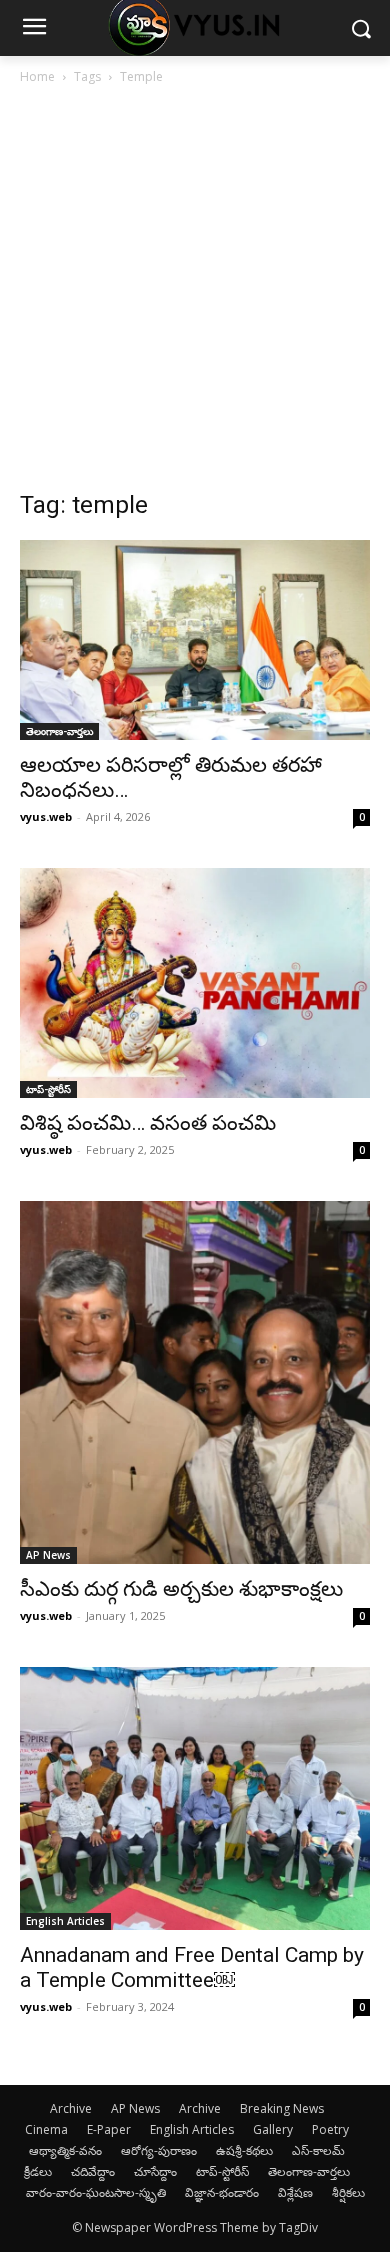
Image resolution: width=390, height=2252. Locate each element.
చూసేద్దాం (155, 2171)
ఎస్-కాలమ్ (318, 2150)
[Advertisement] (195, 293)
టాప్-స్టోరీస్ (48, 1089)
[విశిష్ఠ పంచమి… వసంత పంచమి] (195, 983)
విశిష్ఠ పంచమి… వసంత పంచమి (148, 1123)
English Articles (65, 1921)
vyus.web (46, 816)
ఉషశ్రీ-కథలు (244, 2150)
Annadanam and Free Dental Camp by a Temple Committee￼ (192, 1967)
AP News (48, 1555)
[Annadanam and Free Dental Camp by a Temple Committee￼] (195, 1798)
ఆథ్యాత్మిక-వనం (65, 2150)
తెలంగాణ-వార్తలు (59, 731)
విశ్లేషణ (295, 2192)
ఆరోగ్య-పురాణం (159, 2150)
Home (37, 76)
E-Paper (109, 2129)
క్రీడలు (38, 2171)
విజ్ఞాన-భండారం (222, 2192)
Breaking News (282, 2108)
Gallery (273, 2129)
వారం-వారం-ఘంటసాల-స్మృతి (96, 2192)
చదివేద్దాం (93, 2171)
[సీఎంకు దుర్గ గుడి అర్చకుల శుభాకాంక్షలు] (195, 1383)
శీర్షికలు (348, 2192)
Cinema (46, 2129)
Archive (71, 2108)
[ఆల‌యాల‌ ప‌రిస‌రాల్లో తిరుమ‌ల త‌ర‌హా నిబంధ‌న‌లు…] (195, 640)
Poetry (330, 2129)
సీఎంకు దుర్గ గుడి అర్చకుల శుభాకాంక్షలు (181, 1589)
